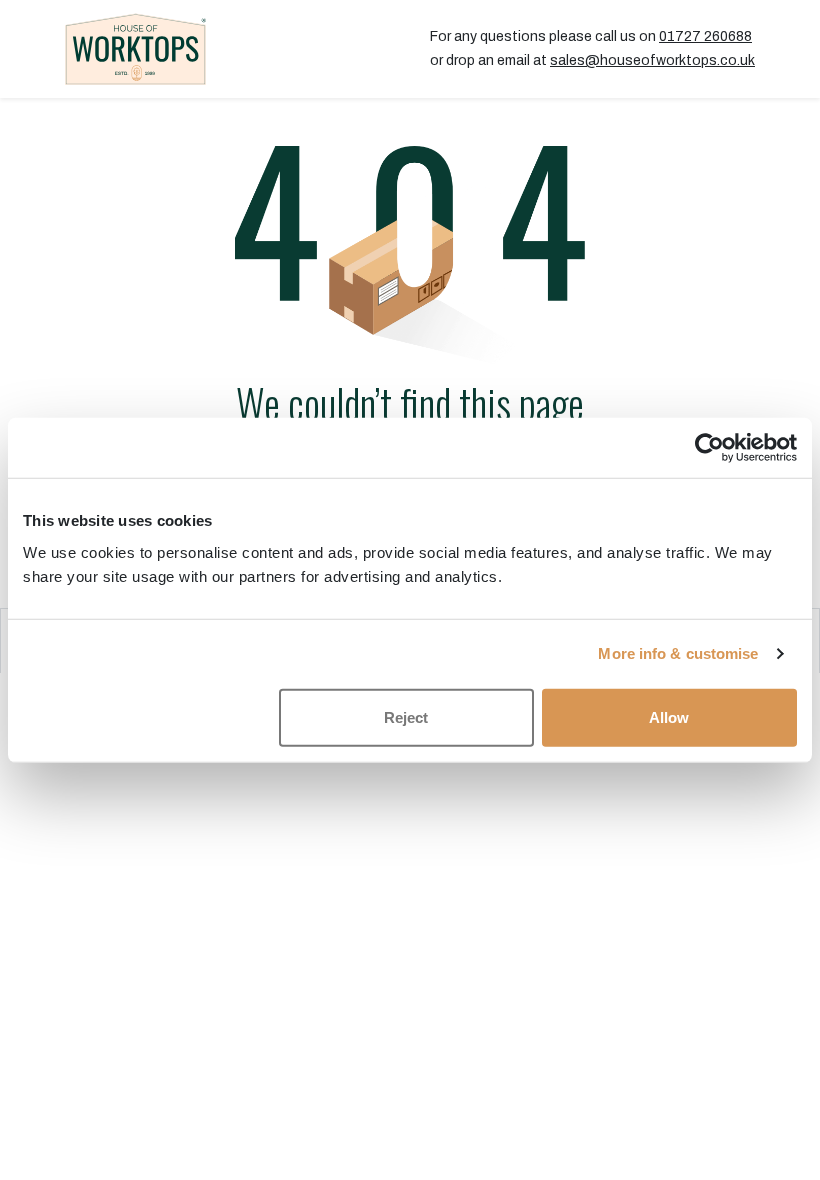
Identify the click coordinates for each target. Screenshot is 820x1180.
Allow (669, 716)
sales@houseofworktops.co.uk (652, 60)
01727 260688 (705, 36)
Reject (406, 716)
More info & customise (678, 653)
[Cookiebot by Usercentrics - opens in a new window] (709, 448)
